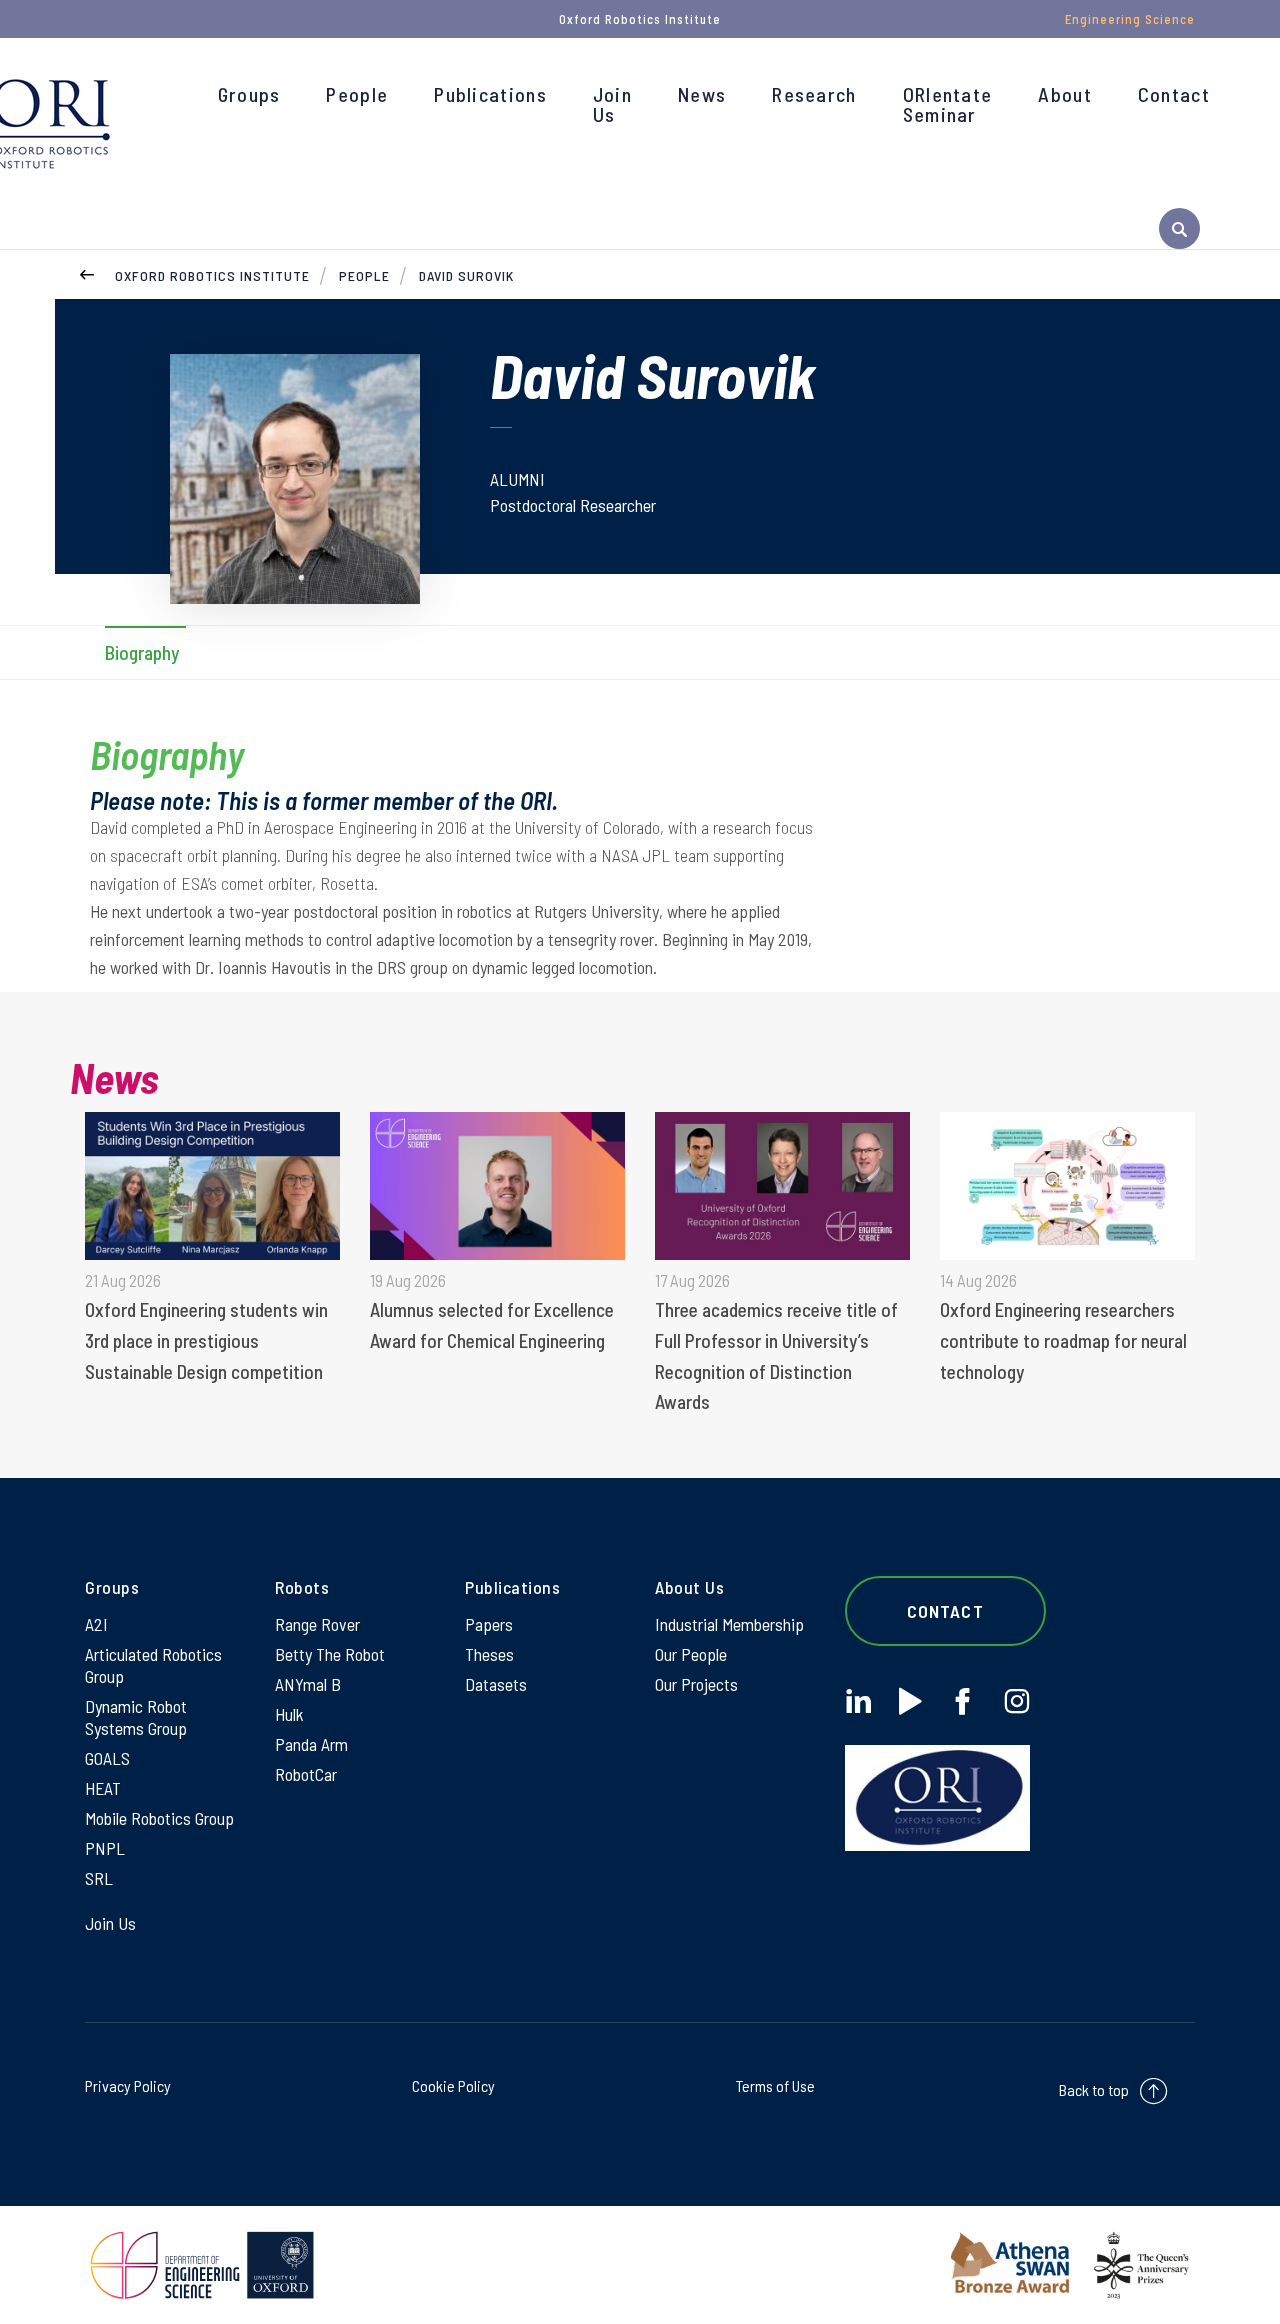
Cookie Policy (453, 2085)
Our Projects (696, 1684)
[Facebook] (962, 1701)
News (702, 94)
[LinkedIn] (858, 1701)
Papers (489, 1624)
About (1065, 94)
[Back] (87, 272)
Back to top (1094, 2089)
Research (814, 94)
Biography (142, 652)
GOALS (107, 1758)
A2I (96, 1624)
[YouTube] (910, 1701)
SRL (99, 1878)
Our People (691, 1654)
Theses (489, 1654)
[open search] (1179, 228)
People (357, 94)
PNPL (105, 1848)
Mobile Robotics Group (159, 1818)
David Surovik (466, 275)
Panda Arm (311, 1744)
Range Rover (317, 1624)
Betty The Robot (330, 1654)
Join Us (612, 104)
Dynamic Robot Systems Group (136, 1717)
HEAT (103, 1788)
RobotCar (306, 1774)
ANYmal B (308, 1684)
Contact (1174, 94)
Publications (490, 94)
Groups (249, 94)
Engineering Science (1130, 19)
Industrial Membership (729, 1624)
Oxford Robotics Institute (212, 275)
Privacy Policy (128, 2085)
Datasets (496, 1684)
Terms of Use (775, 2085)
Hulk (289, 1714)
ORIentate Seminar (948, 104)
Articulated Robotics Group (153, 1665)
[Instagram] (1016, 1701)
